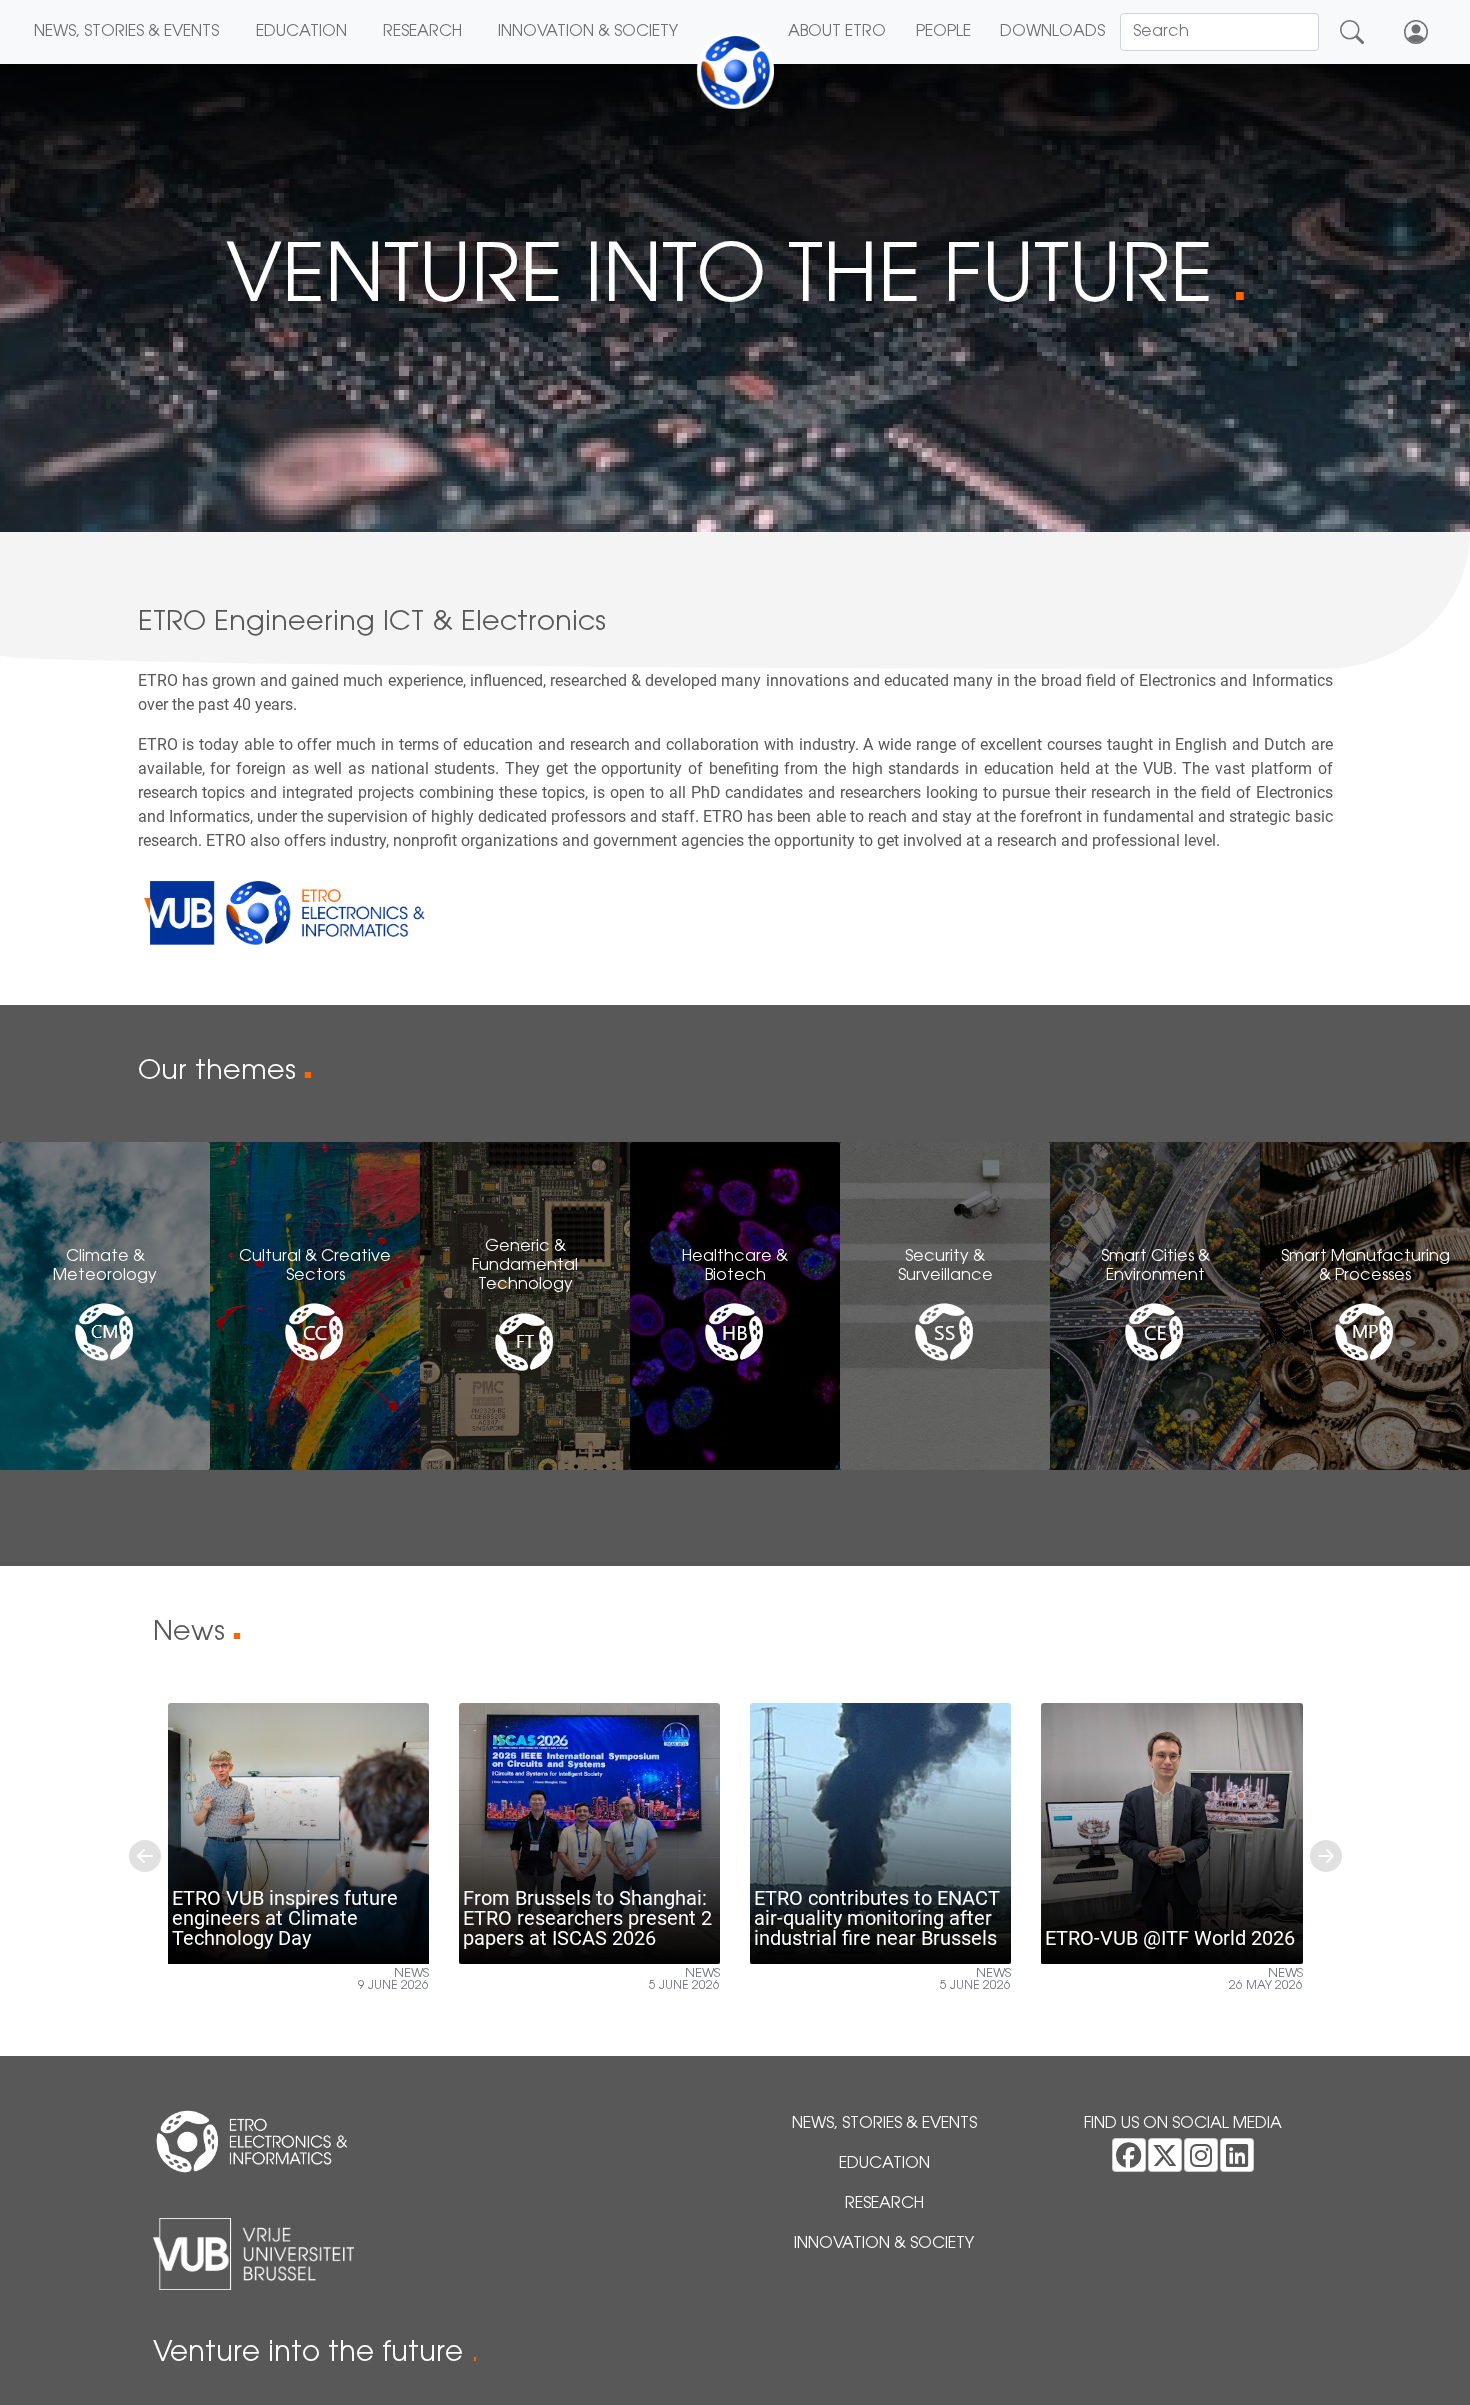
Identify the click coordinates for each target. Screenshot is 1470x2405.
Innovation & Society (588, 32)
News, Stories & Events (126, 32)
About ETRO (837, 32)
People (943, 32)
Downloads (1052, 32)
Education (301, 32)
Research (422, 32)
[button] (145, 1855)
